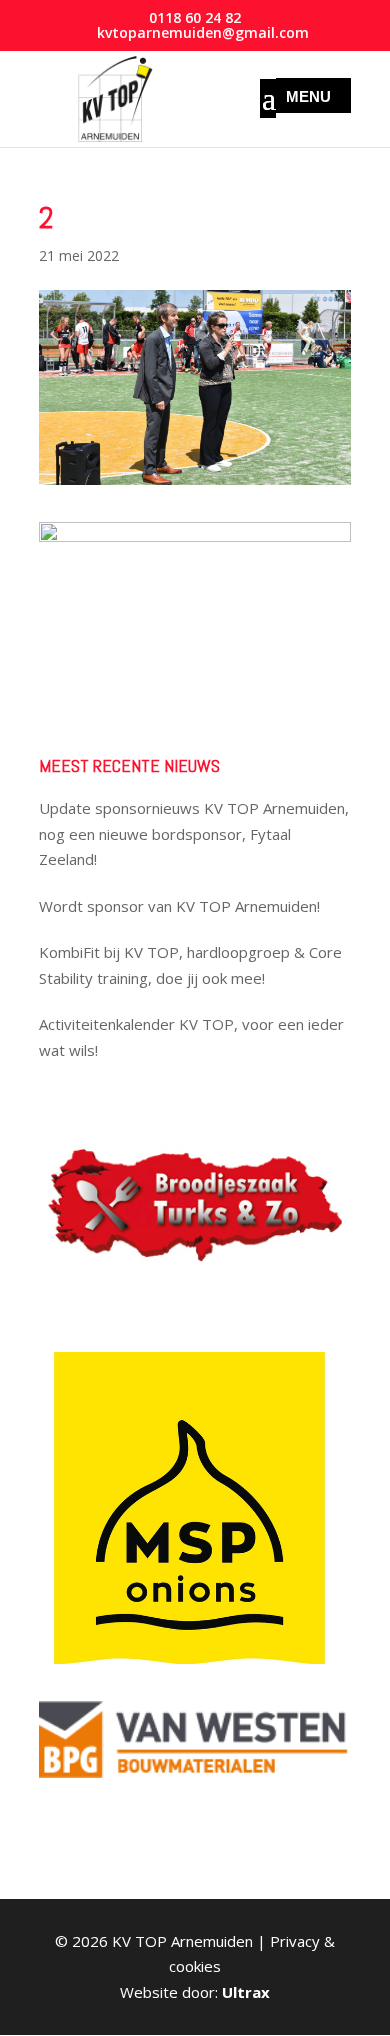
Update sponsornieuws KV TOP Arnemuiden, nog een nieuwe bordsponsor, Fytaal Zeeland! (194, 833)
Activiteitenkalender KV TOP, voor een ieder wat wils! (191, 1037)
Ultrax (246, 1992)
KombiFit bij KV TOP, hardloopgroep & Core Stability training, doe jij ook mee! (190, 965)
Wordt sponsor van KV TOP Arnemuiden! (179, 906)
